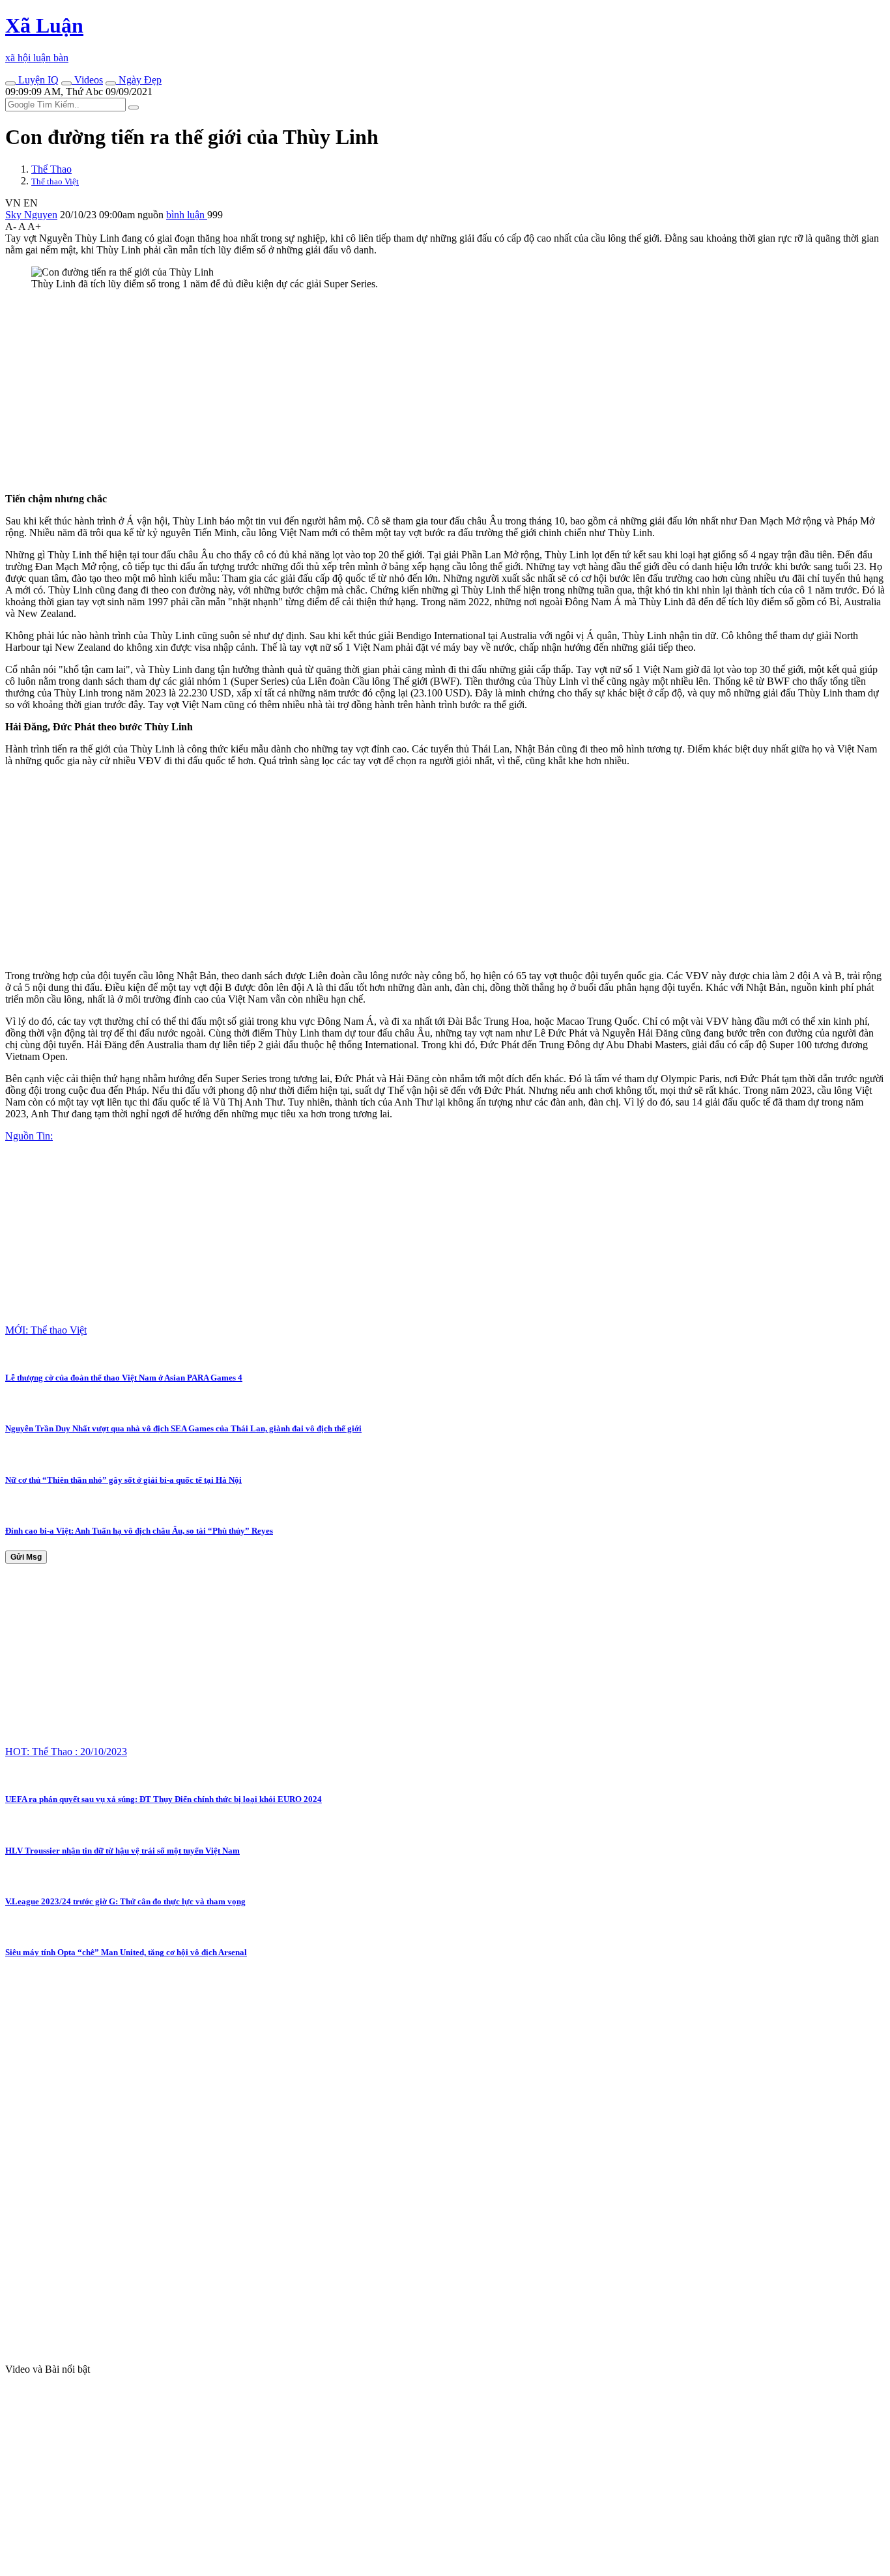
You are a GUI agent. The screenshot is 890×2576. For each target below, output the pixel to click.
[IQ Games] (10, 83)
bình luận (187, 215)
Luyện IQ (37, 80)
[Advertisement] (396, 392)
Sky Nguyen (31, 215)
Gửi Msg (26, 1557)
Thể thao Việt (55, 181)
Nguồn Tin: (29, 1136)
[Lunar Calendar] (111, 83)
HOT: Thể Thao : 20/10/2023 (66, 1752)
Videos (87, 80)
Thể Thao (51, 169)
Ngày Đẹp (139, 80)
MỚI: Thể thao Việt (46, 1330)
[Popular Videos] (66, 83)
